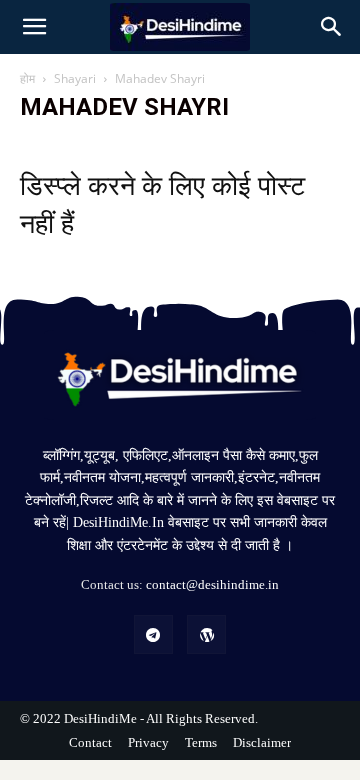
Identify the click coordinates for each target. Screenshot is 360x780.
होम (27, 78)
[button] (34, 27)
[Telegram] (153, 634)
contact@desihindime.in (212, 584)
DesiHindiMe (102, 718)
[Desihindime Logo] (180, 375)
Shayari (75, 78)
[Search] (332, 27)
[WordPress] (206, 634)
